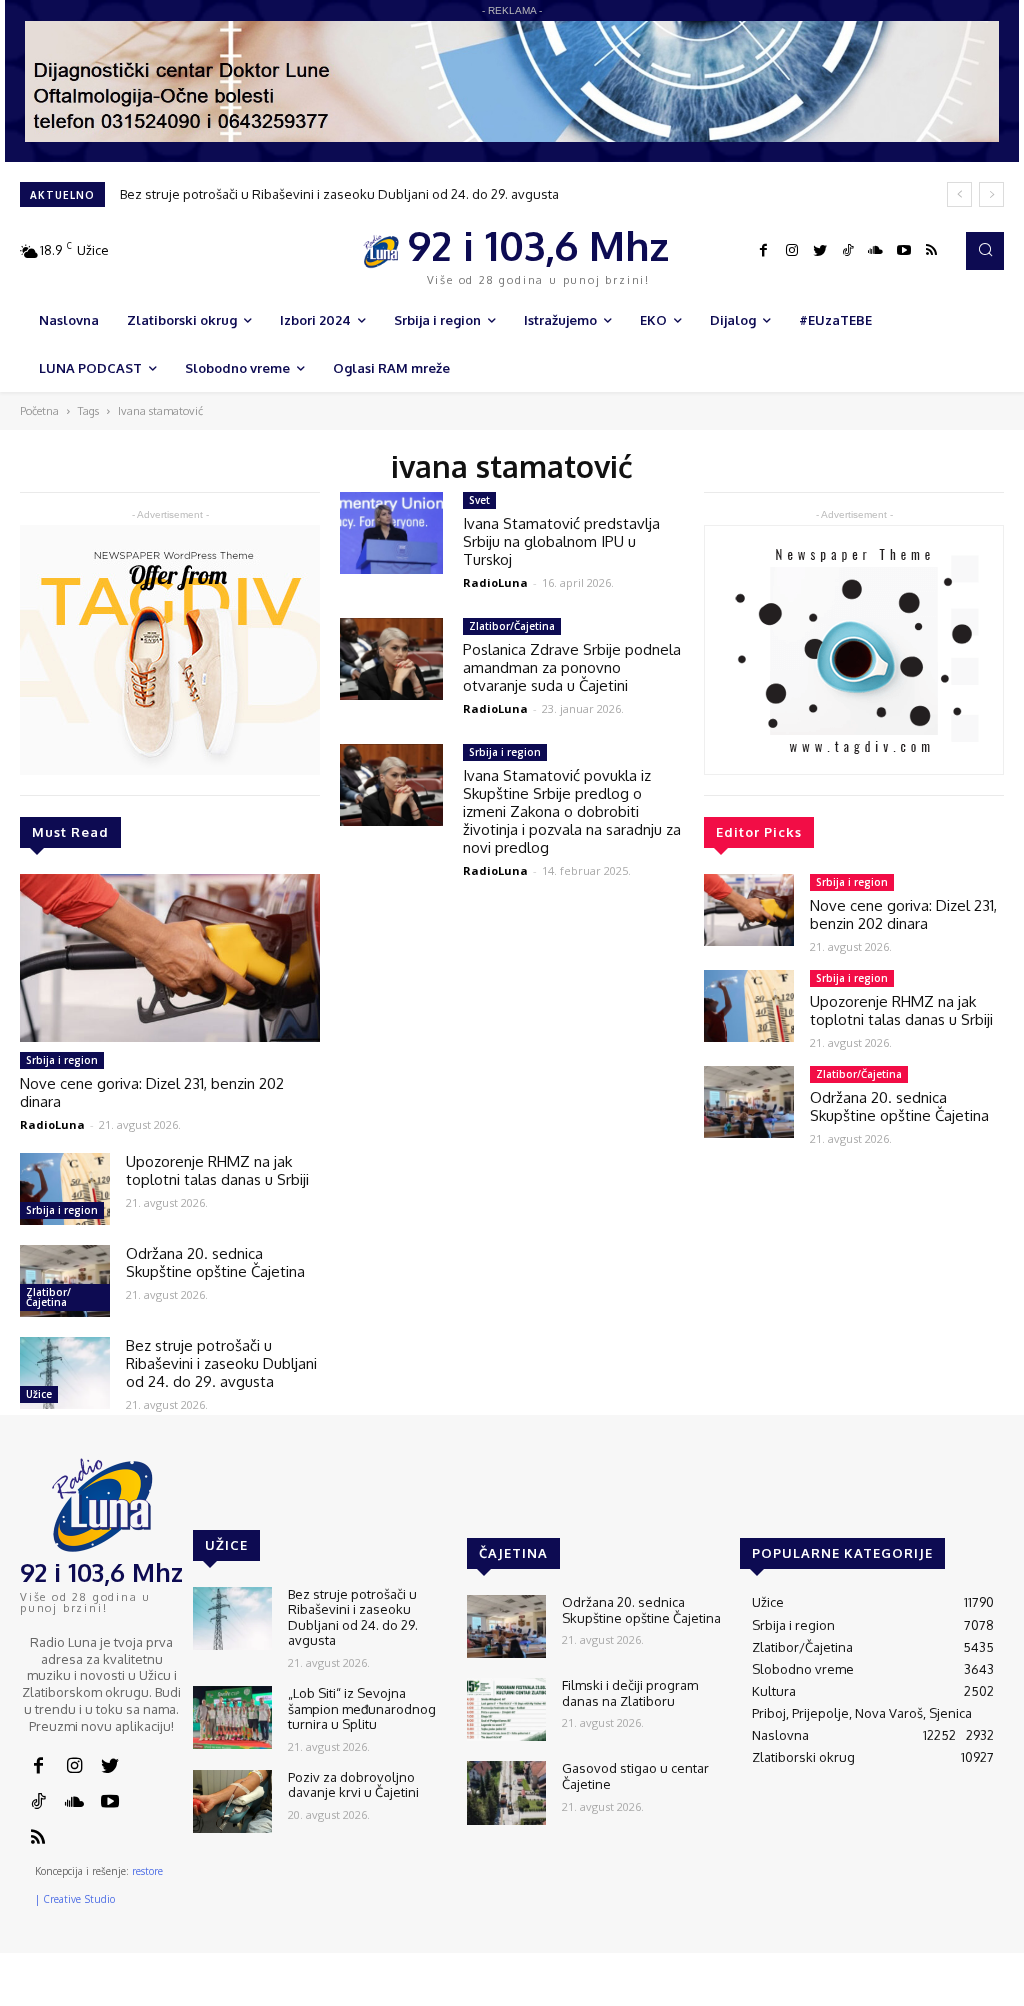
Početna (39, 411)
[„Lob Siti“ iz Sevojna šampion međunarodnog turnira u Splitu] (232, 1717)
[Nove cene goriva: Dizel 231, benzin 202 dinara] (170, 958)
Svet (479, 500)
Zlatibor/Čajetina (48, 1297)
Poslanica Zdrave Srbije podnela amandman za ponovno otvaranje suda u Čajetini (572, 667)
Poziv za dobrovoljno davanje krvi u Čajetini (353, 1785)
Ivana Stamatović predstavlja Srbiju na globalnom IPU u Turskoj (561, 541)
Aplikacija (971, 1991)
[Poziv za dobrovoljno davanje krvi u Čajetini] (232, 1801)
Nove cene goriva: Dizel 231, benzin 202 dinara (152, 1092)
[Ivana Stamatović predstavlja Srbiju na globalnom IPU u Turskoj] (391, 533)
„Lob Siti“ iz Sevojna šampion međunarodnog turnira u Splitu (362, 1708)
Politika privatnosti (873, 1991)
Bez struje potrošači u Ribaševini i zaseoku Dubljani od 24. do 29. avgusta (339, 194)
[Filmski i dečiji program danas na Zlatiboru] (506, 1709)
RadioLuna (52, 1124)
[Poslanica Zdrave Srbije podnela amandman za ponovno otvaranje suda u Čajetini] (391, 659)
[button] (985, 251)
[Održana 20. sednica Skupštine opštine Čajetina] (65, 1281)
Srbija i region (62, 1060)
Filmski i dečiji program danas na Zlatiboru (630, 1693)
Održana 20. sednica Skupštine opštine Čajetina (215, 1262)
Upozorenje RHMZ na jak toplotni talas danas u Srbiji (217, 1170)
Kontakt (697, 1991)
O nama (635, 1991)
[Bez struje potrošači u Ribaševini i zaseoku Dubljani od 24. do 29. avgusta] (65, 1373)
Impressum (769, 1991)
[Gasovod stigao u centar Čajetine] (506, 1792)
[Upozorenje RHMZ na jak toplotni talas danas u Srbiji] (65, 1189)
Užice (39, 1394)
